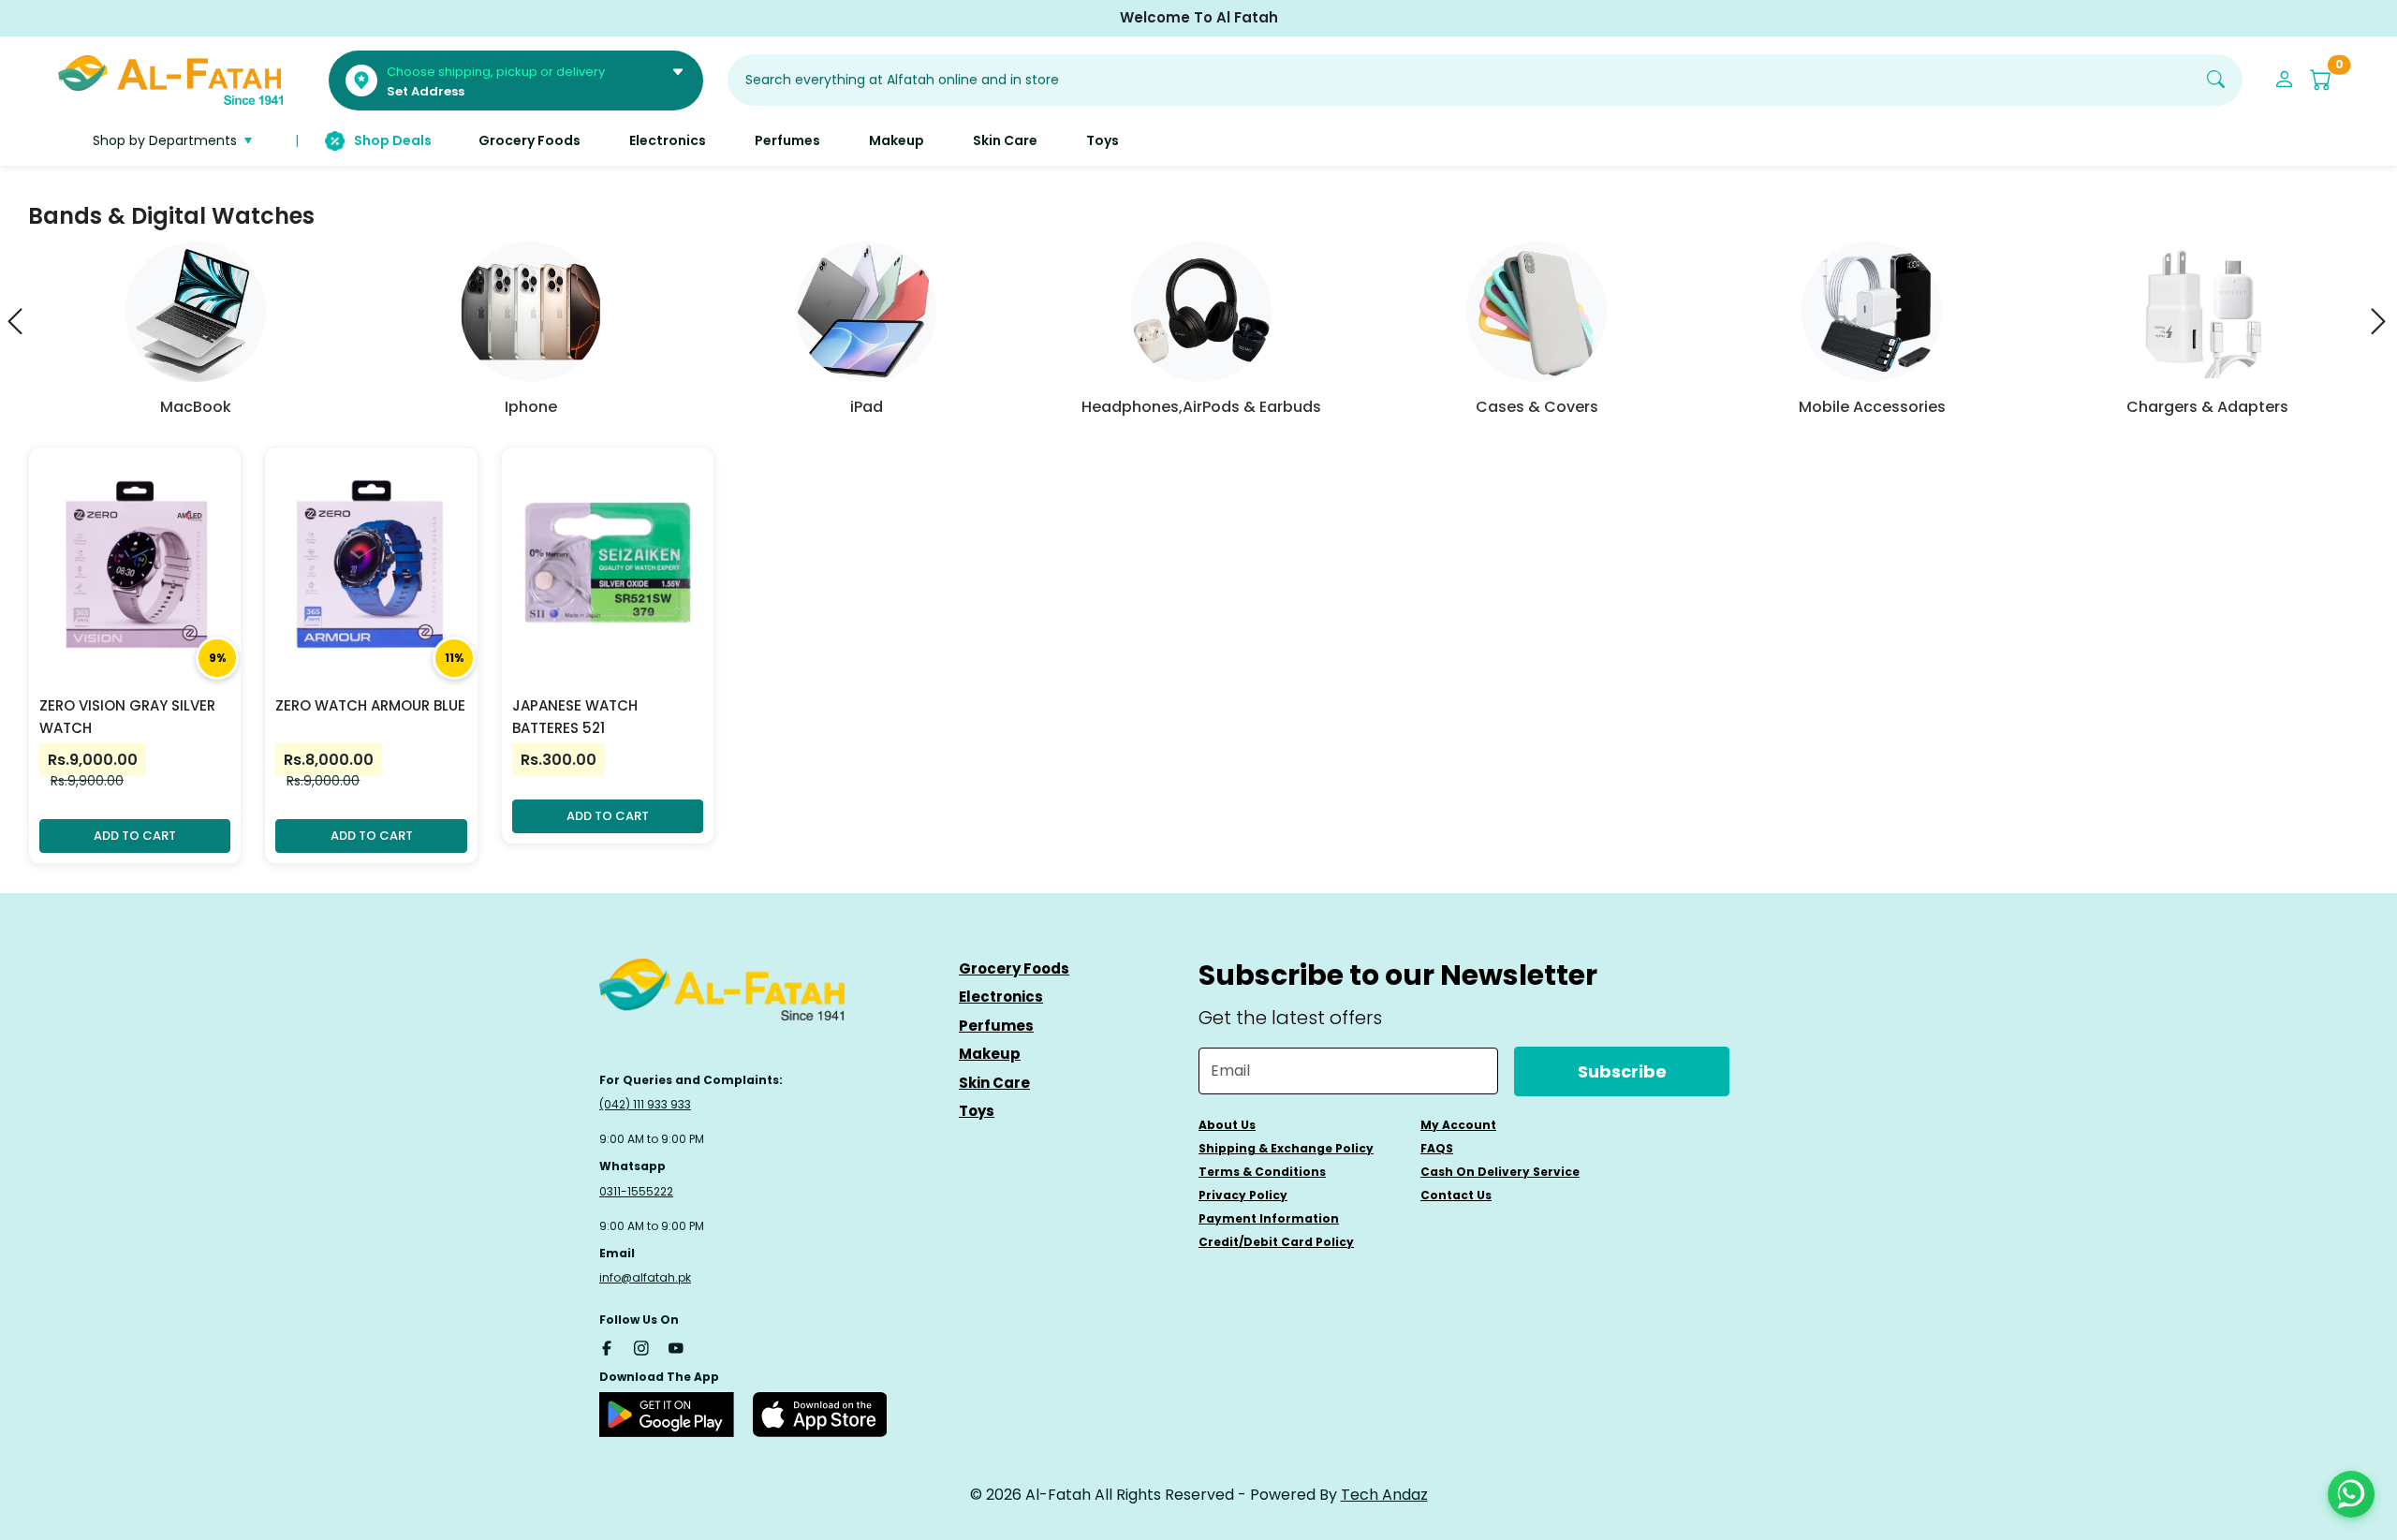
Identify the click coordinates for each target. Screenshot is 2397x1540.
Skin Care (994, 1083)
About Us (1227, 1125)
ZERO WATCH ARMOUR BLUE (370, 705)
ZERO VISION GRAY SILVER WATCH (127, 717)
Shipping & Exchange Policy (1286, 1148)
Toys (977, 1111)
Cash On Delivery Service (1500, 1172)
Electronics (1001, 997)
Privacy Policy (1243, 1195)
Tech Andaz (1384, 1495)
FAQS (1437, 1148)
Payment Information (1269, 1218)
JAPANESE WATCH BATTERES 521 (575, 717)
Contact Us (1456, 1195)
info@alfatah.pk (645, 1277)
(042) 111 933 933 (645, 1104)
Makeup (990, 1054)
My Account (1458, 1125)
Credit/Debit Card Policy (1276, 1242)
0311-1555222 (636, 1191)
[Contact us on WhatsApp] (2351, 1494)
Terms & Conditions (1262, 1172)
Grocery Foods (1014, 968)
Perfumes (996, 1026)
